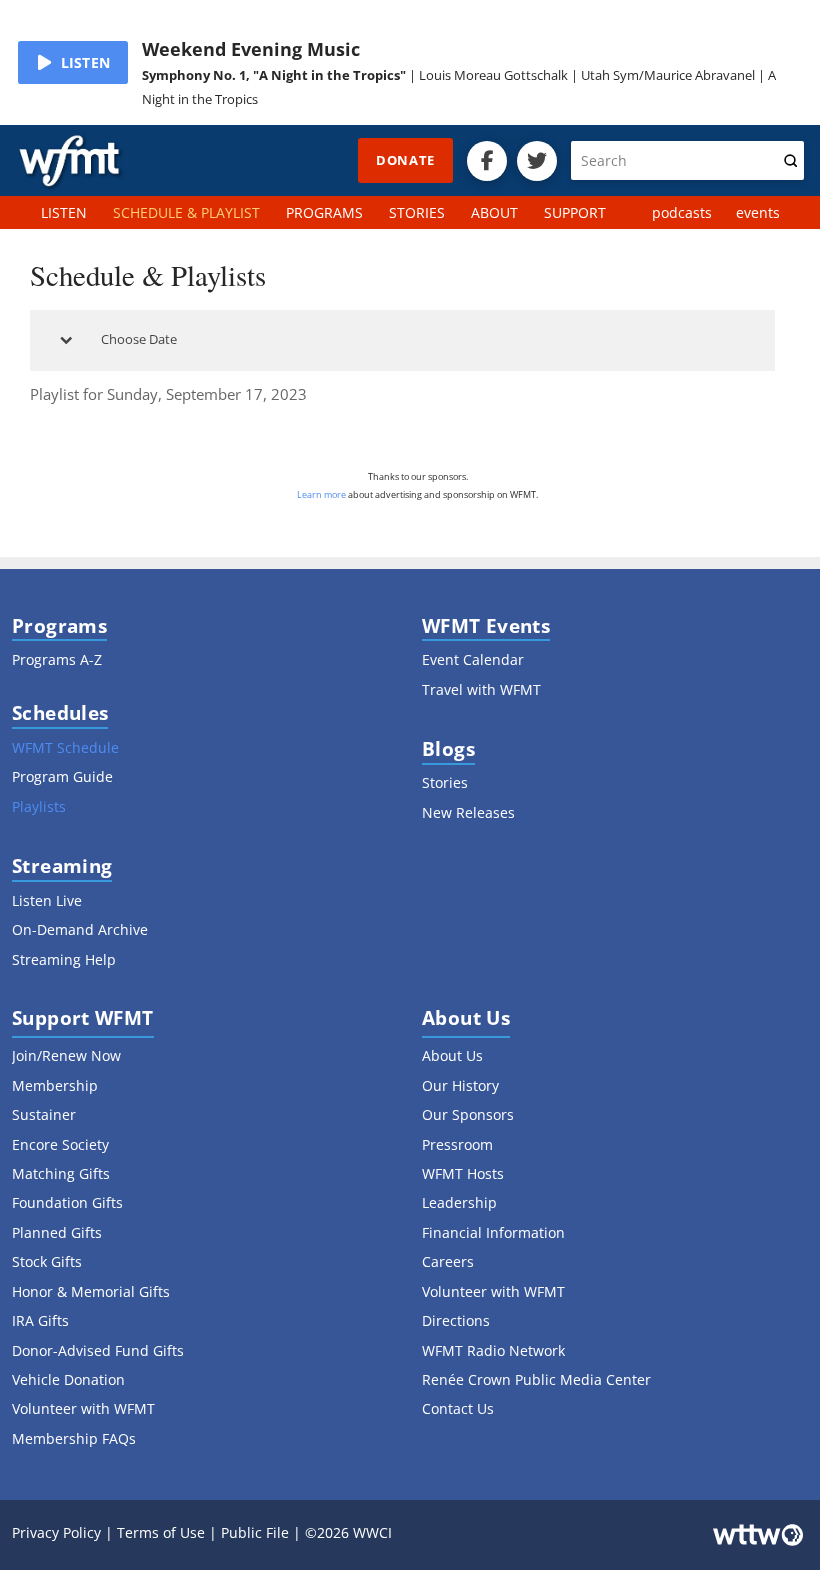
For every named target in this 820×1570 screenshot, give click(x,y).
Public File (255, 1532)
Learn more (321, 495)
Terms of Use (161, 1532)
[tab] (402, 340)
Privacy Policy (56, 1532)
